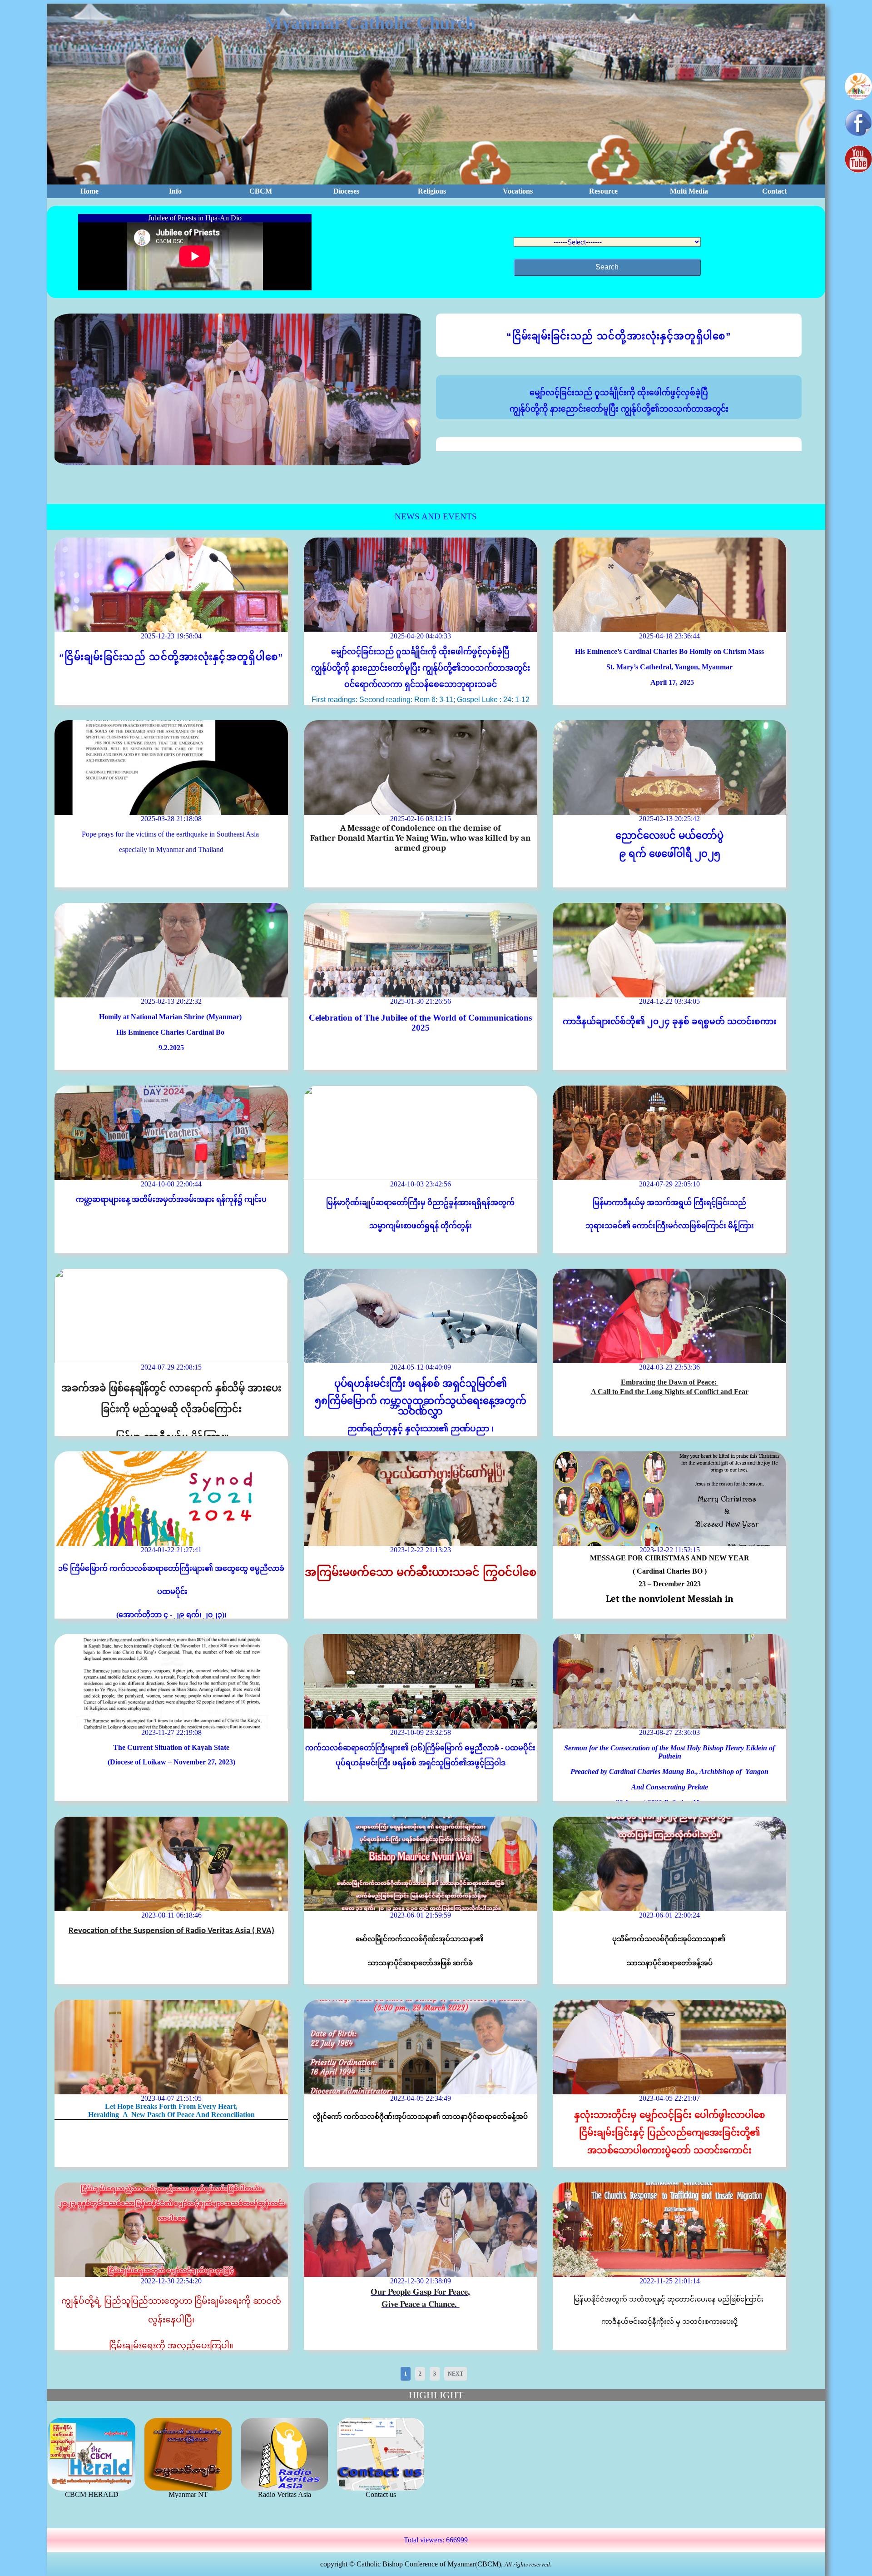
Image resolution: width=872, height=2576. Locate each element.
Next (456, 2374)
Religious (432, 191)
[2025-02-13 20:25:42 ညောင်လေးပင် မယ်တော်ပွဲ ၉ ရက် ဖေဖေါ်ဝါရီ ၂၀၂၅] (669, 767)
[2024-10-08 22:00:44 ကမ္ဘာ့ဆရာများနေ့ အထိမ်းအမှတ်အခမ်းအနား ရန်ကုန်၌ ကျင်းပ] (171, 1133)
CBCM (261, 191)
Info (175, 191)
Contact (774, 191)
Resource (603, 191)
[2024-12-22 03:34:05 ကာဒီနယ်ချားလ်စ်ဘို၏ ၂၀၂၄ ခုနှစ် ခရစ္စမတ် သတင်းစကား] (669, 950)
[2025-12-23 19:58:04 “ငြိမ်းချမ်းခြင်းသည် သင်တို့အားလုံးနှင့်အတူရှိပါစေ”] (171, 585)
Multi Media (689, 191)
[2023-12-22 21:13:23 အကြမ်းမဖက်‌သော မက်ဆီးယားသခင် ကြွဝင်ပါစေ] (421, 1499)
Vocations (518, 191)
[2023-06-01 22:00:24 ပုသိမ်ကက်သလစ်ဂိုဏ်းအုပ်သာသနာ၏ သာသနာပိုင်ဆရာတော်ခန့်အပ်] (669, 1864)
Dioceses (346, 191)
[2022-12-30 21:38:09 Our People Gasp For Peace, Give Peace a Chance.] (421, 2230)
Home (89, 191)
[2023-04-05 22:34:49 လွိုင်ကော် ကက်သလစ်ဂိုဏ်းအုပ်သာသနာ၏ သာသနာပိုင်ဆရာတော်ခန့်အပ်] (421, 2047)
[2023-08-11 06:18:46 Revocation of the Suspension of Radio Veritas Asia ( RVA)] (171, 1864)
